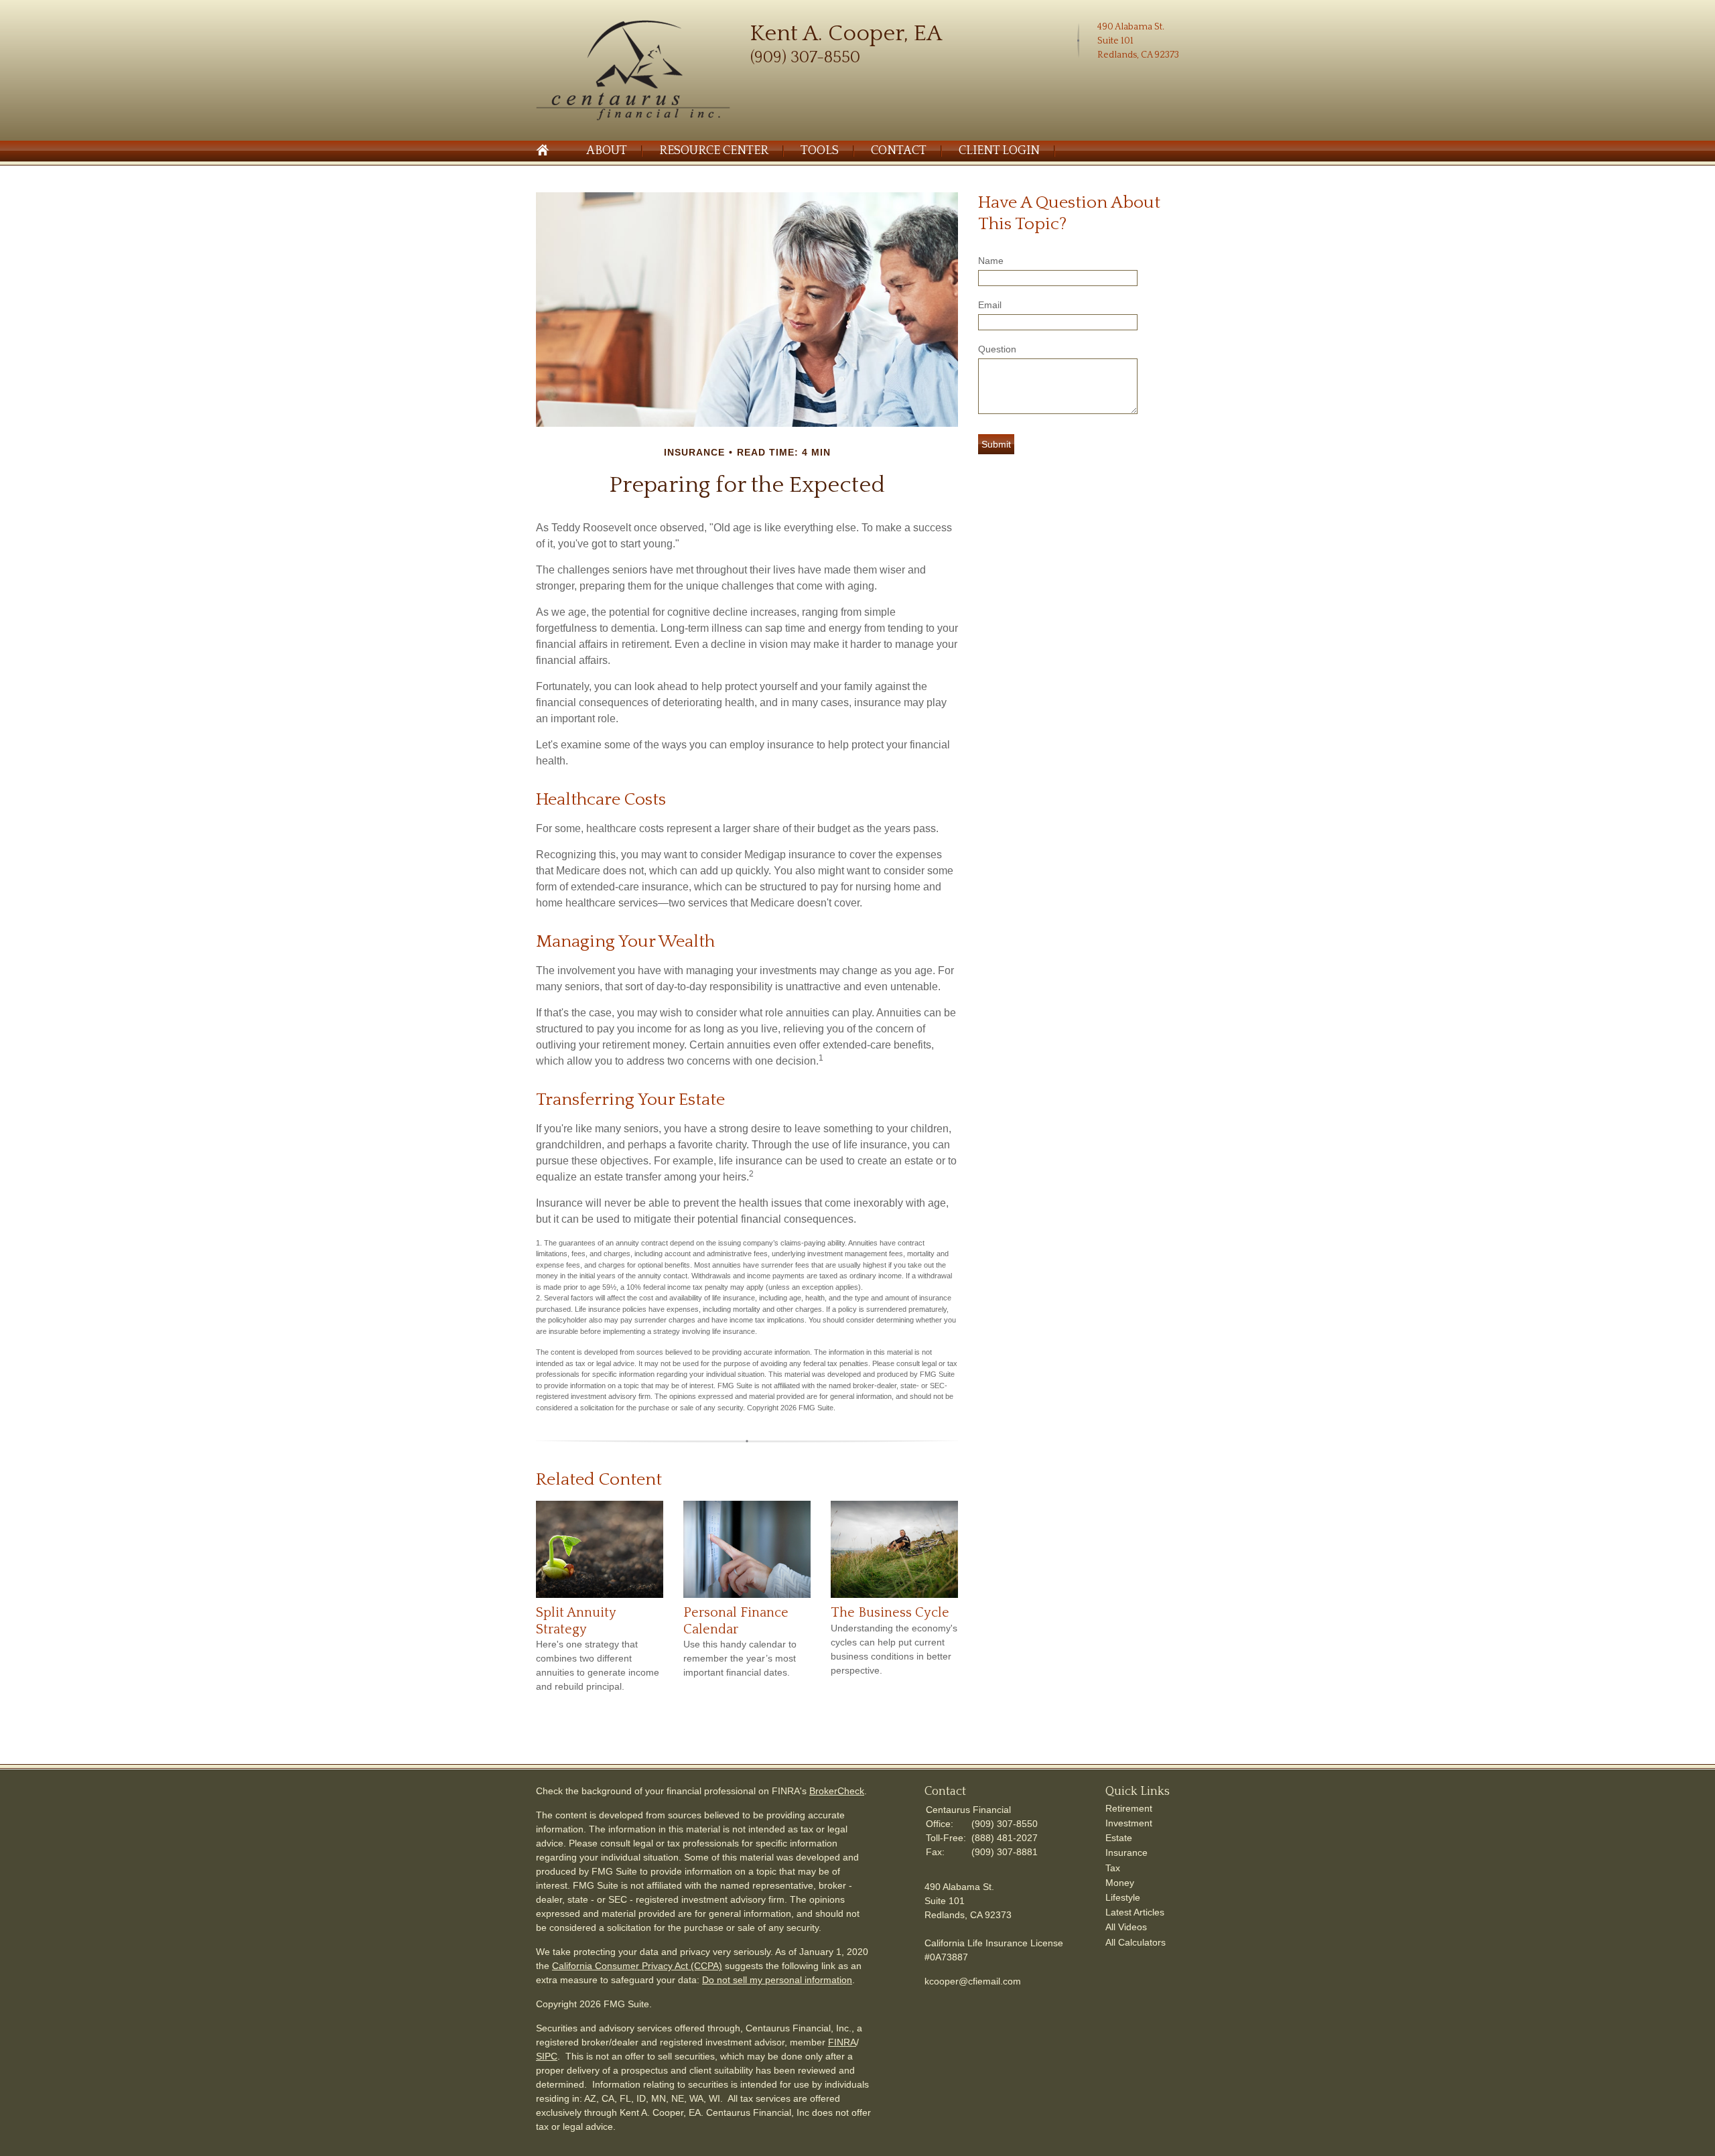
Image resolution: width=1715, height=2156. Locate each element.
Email (990, 305)
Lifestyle (1123, 1897)
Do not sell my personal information (777, 1980)
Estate (1119, 1838)
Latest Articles (1135, 1912)
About (607, 151)
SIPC (547, 2056)
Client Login (999, 151)
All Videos (1126, 1927)
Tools (820, 151)
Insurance (1126, 1852)
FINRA (842, 2042)
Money (1120, 1883)
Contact (899, 151)
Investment (1129, 1823)
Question (997, 349)
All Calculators (1136, 1942)
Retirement (1129, 1808)
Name (991, 261)
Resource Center (714, 151)
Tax (1113, 1868)
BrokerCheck (837, 1791)
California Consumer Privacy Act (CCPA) (637, 1966)
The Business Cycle (890, 1613)
